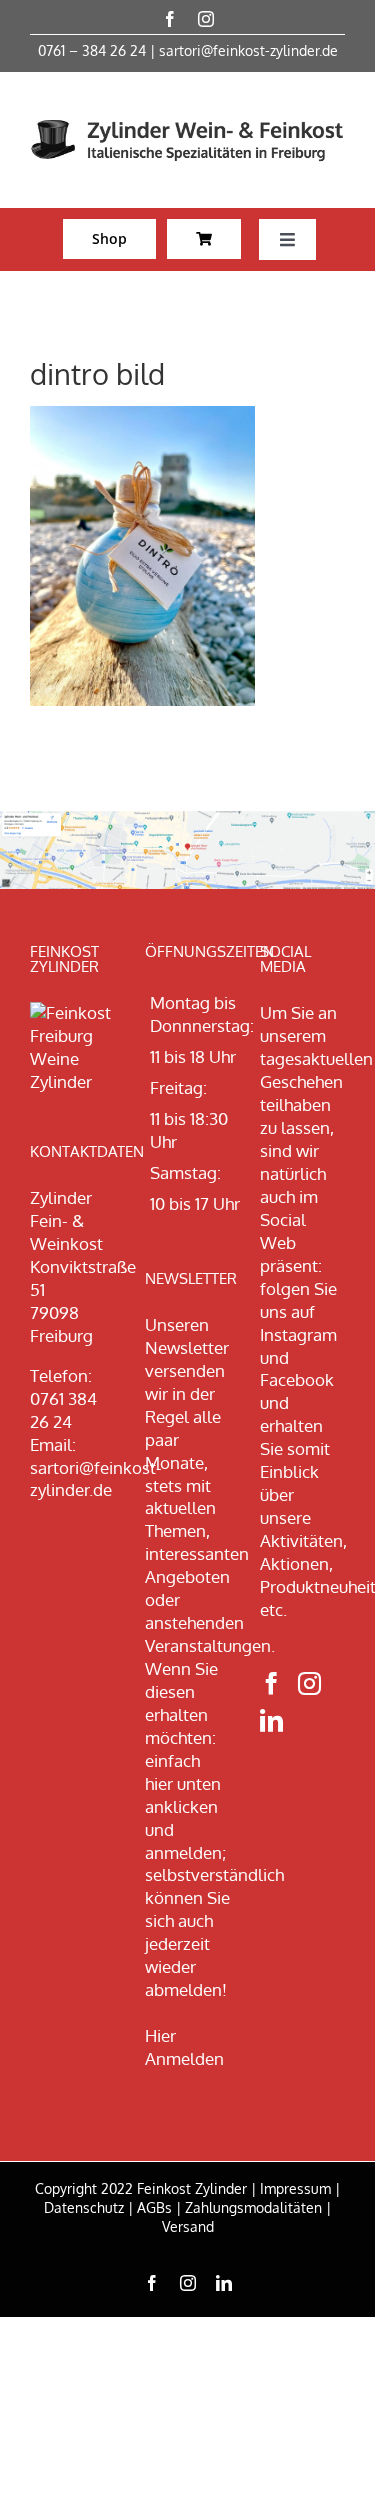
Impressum (295, 2188)
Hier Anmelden (184, 2047)
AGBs (154, 2207)
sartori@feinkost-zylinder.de (248, 50)
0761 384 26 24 (63, 1410)
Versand (188, 2226)
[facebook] (170, 19)
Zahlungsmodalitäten (253, 2207)
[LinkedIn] (271, 1720)
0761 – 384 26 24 (92, 50)
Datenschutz (84, 2207)
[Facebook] (271, 1683)
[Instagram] (309, 1683)
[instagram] (206, 19)
